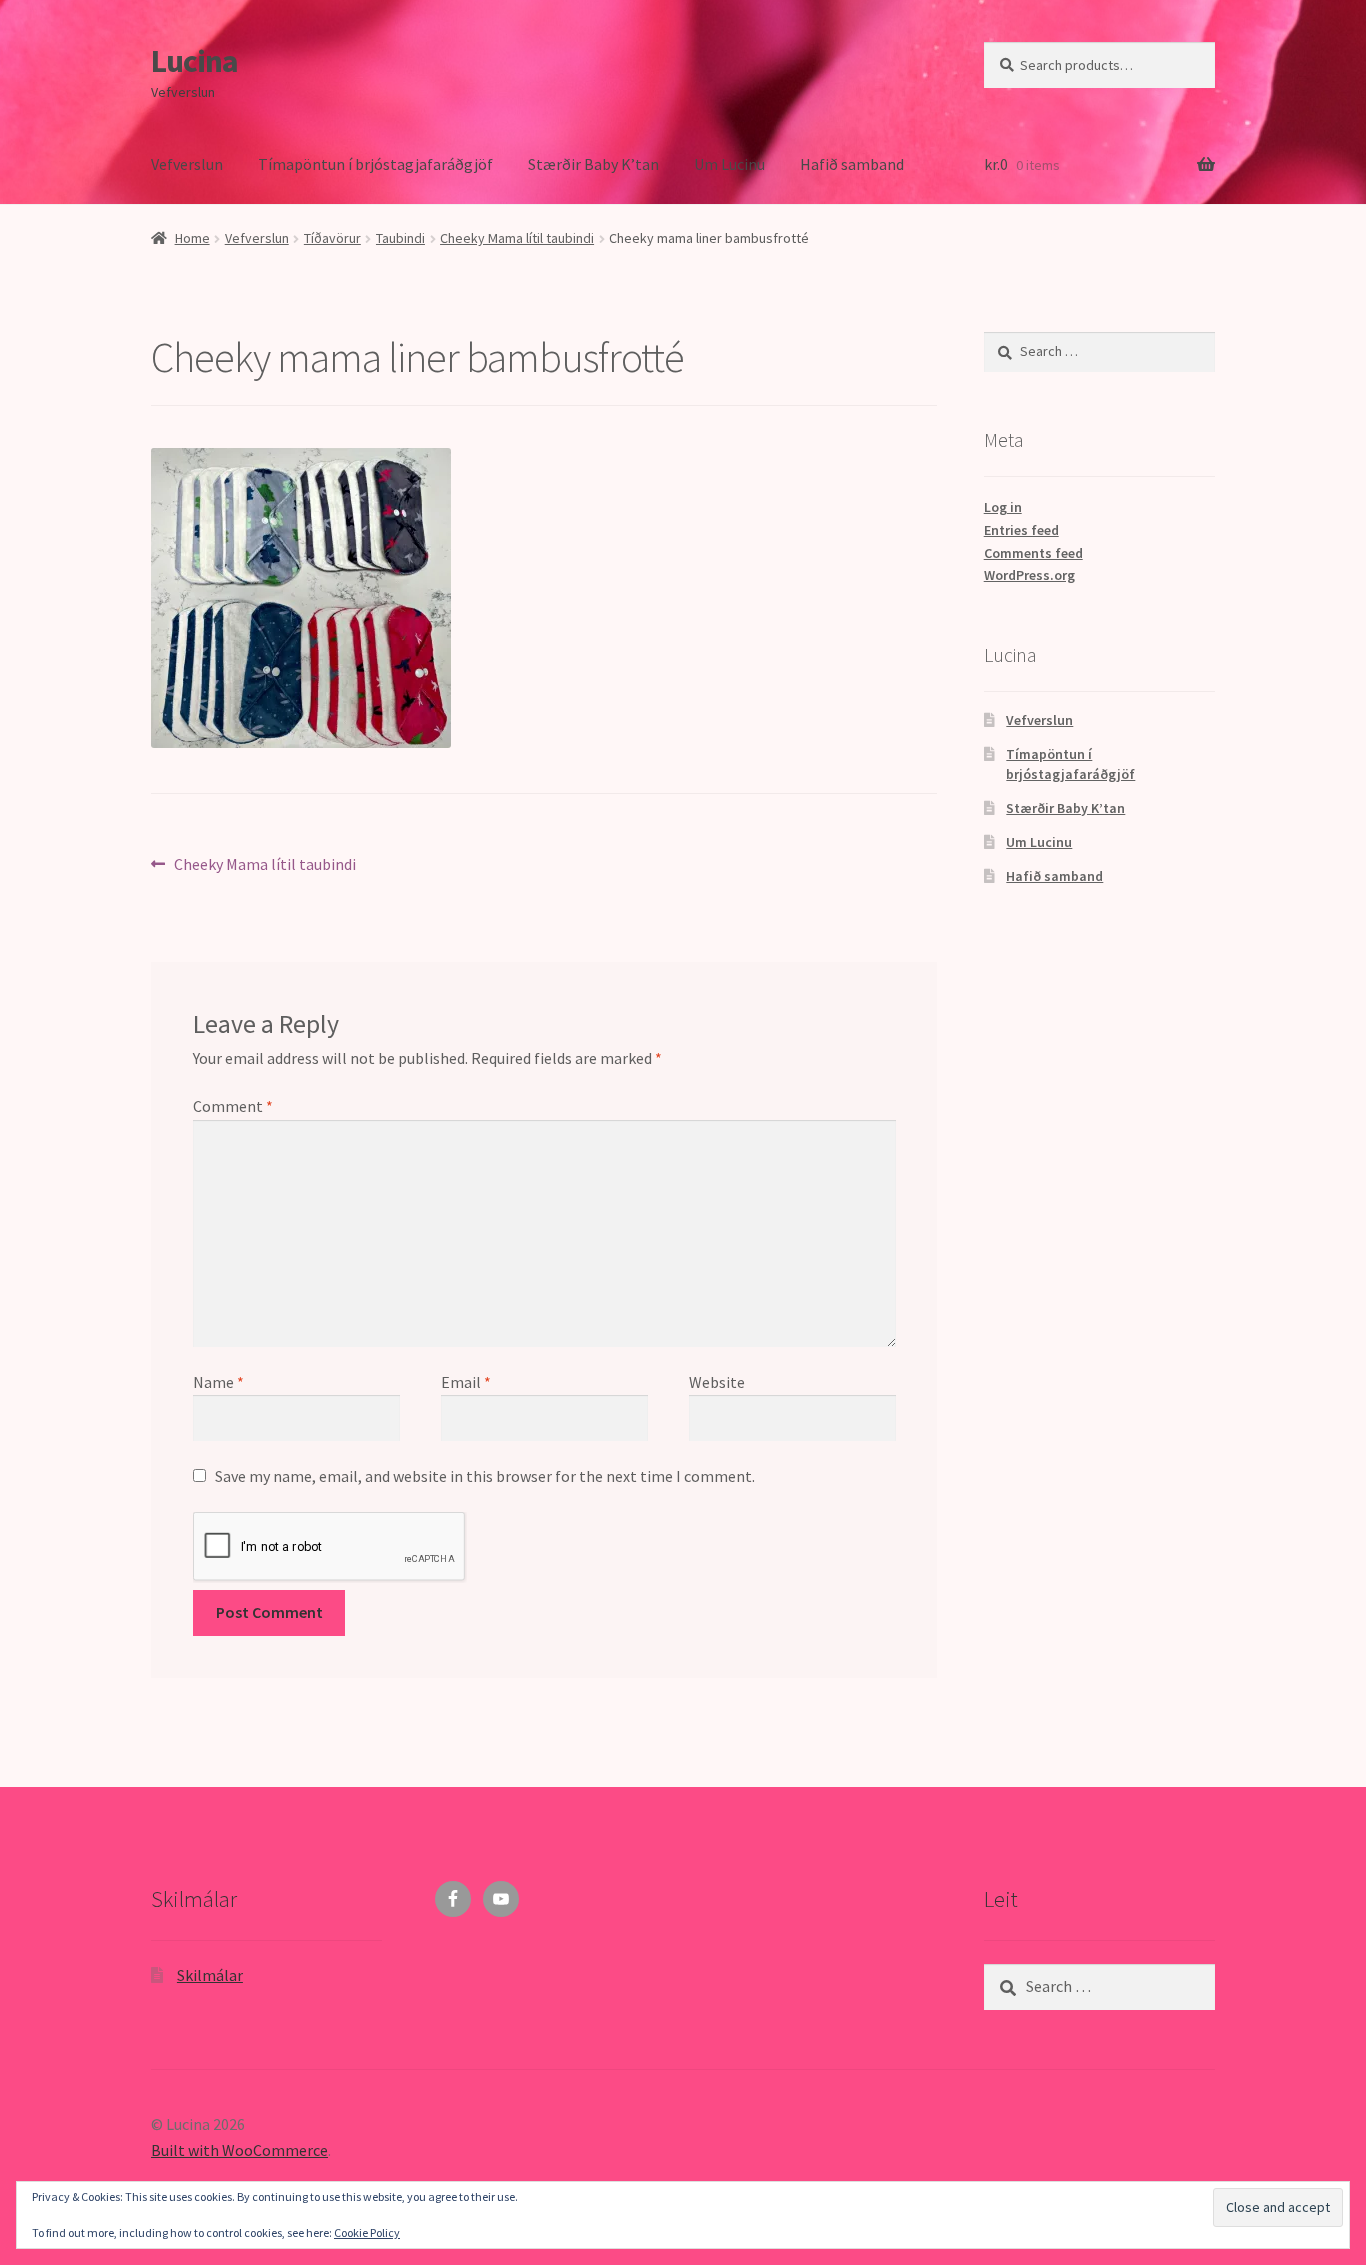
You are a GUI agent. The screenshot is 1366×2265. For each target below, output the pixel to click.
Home (192, 238)
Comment (233, 1106)
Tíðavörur (332, 238)
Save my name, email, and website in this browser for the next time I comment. (485, 1476)
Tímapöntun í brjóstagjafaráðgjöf (375, 164)
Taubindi (400, 238)
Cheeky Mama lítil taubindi (517, 238)
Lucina (194, 61)
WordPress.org (1029, 575)
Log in (1003, 507)
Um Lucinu (729, 164)
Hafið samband (852, 164)
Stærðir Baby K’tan (593, 164)
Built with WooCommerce (239, 2150)
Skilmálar (210, 1975)
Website (717, 1382)
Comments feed (1033, 553)
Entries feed (1021, 530)
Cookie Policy (367, 2232)
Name (218, 1382)
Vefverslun (187, 164)
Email (466, 1382)
